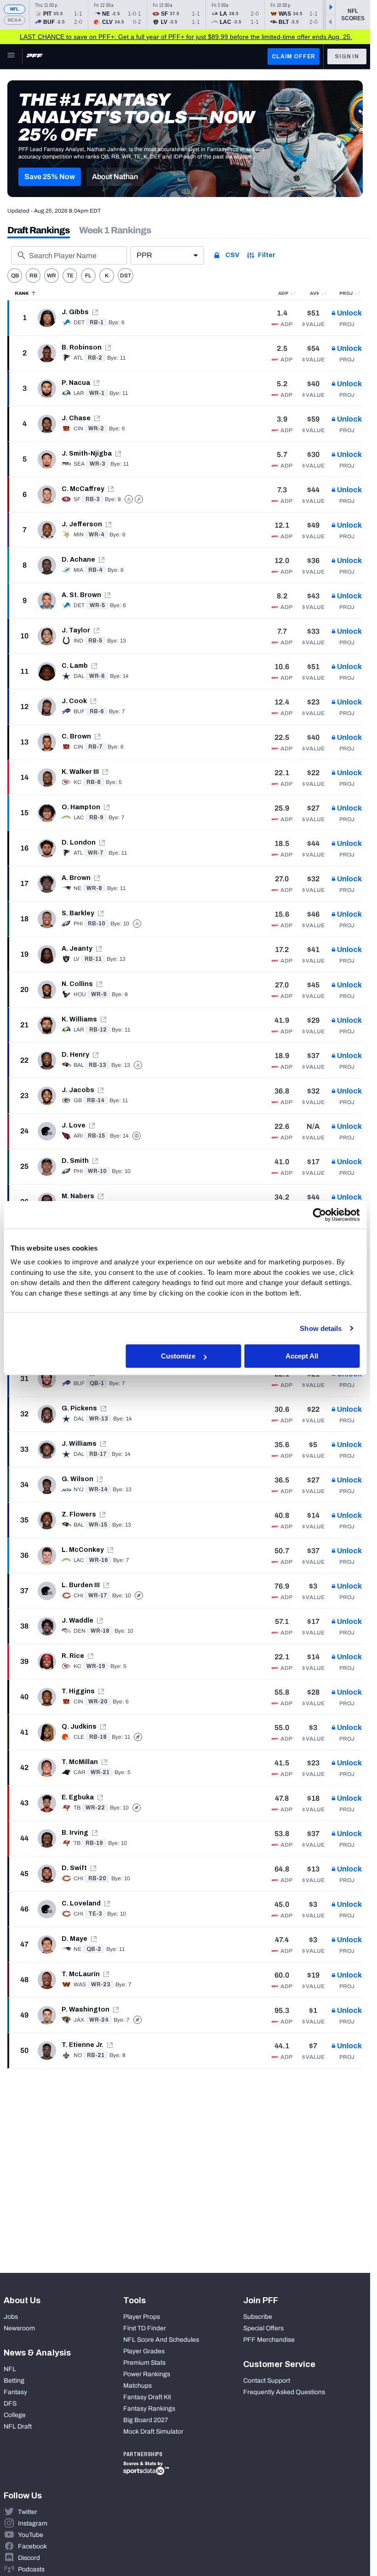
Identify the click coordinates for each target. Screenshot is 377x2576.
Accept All (302, 1356)
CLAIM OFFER (294, 56)
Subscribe (258, 2317)
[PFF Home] (34, 56)
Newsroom (19, 2328)
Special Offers (263, 2328)
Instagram (33, 2523)
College (15, 2415)
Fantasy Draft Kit (147, 2397)
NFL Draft (18, 2427)
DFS (10, 2404)
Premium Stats (144, 2363)
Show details (321, 1328)
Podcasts (31, 2569)
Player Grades (144, 2351)
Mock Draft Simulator (153, 2432)
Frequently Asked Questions (284, 2392)
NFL (15, 9)
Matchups (137, 2386)
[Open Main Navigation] (11, 56)
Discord (29, 2558)
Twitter (28, 2512)
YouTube (31, 2535)
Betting (14, 2381)
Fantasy (15, 2392)
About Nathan (115, 177)
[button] (50, 177)
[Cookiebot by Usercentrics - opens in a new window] (319, 1215)
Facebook (32, 2546)
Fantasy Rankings (149, 2409)
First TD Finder (145, 2328)
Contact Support (267, 2381)
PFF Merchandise (269, 2340)
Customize (178, 1356)
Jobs (11, 2317)
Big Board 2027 (146, 2420)
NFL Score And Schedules (161, 2340)
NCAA (14, 20)
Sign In (347, 56)
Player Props (142, 2317)
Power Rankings (147, 2374)
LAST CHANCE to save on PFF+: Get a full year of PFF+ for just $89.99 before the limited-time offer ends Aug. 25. (186, 37)
